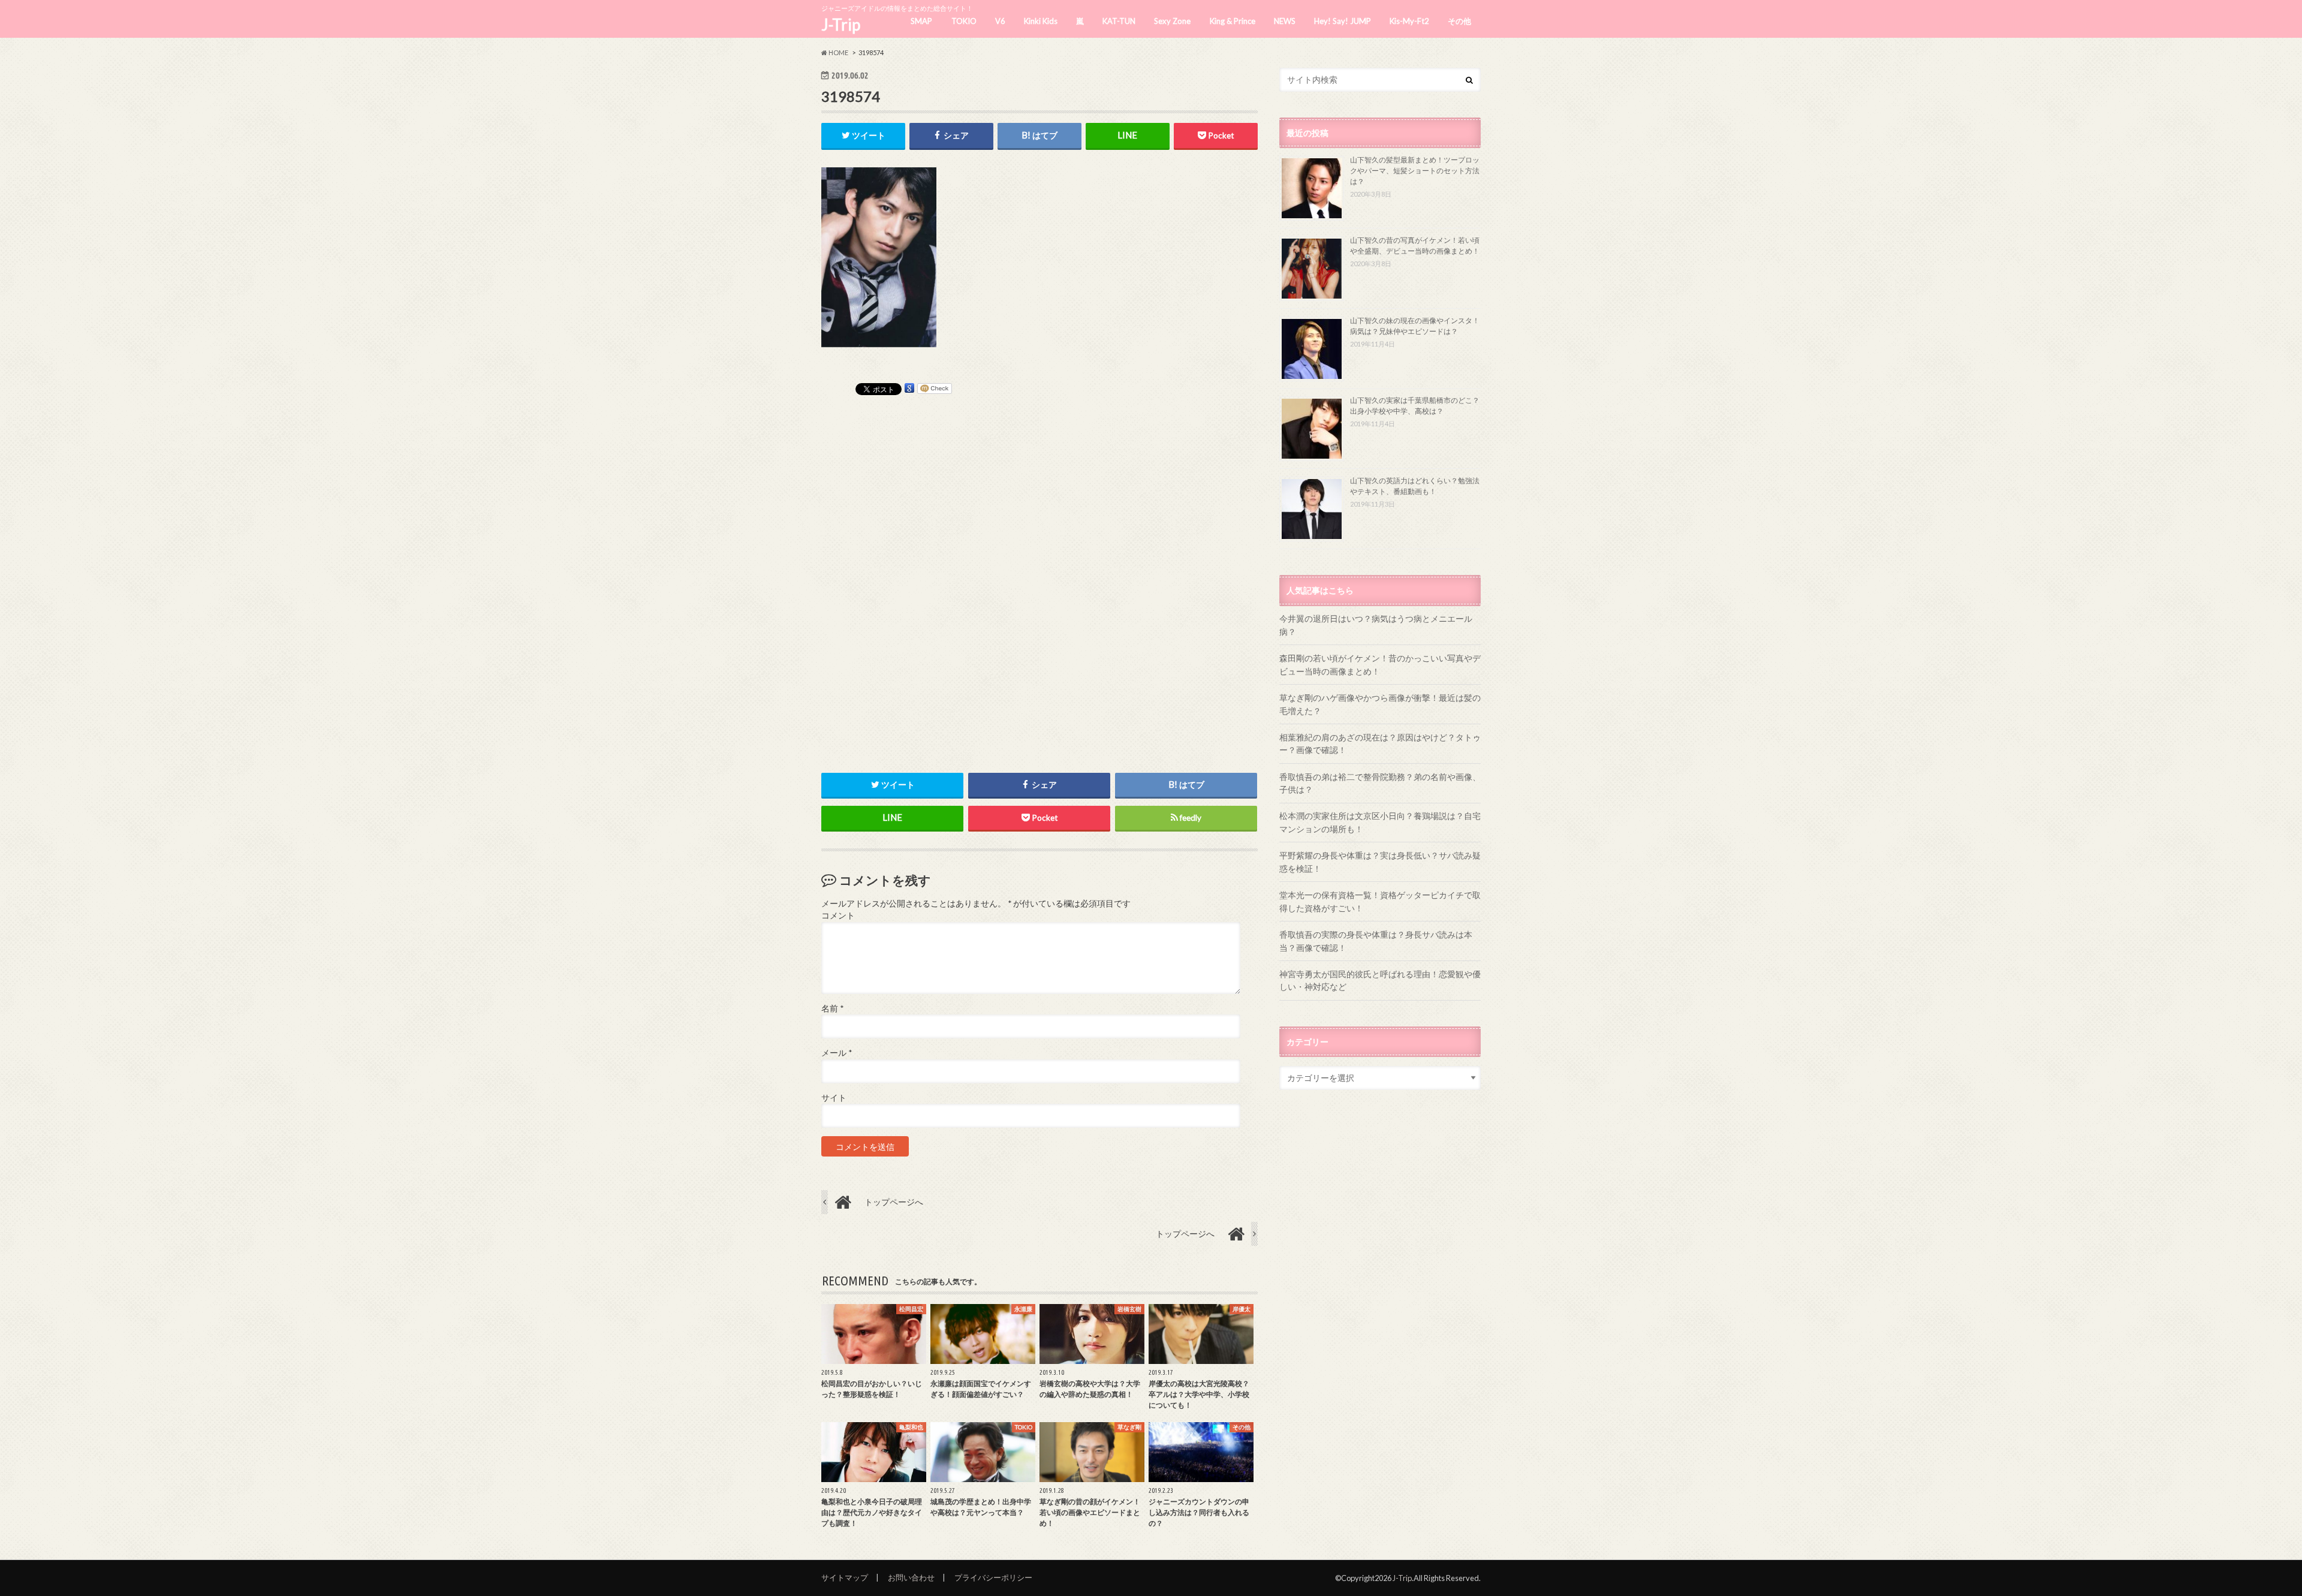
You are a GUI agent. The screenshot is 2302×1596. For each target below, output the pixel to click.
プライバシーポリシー (993, 1577)
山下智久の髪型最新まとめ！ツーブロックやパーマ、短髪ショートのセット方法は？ (1415, 171)
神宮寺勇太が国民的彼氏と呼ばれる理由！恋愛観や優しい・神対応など (1380, 981)
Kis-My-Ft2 (1409, 21)
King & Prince (1233, 21)
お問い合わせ (911, 1577)
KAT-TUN (1119, 21)
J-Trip (841, 25)
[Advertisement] (1039, 574)
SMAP (921, 21)
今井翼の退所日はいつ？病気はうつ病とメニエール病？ (1376, 625)
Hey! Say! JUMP (1343, 21)
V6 (1000, 21)
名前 (832, 1008)
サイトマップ (845, 1577)
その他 (1459, 21)
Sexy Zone (1172, 21)
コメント (838, 916)
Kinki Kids (1041, 21)
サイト (834, 1098)
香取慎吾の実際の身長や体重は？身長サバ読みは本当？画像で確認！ (1376, 941)
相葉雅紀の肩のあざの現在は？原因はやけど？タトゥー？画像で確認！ (1380, 744)
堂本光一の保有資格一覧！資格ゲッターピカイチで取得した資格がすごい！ (1380, 901)
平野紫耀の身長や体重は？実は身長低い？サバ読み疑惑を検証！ (1380, 862)
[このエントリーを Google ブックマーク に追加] (909, 388)
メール (837, 1053)
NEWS (1285, 21)
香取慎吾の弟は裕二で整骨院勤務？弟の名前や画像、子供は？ (1380, 783)
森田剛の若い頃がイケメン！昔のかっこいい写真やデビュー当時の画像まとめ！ (1380, 665)
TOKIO (964, 21)
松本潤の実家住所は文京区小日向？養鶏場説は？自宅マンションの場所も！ (1380, 822)
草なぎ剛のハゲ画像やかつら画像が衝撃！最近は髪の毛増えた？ (1380, 704)
